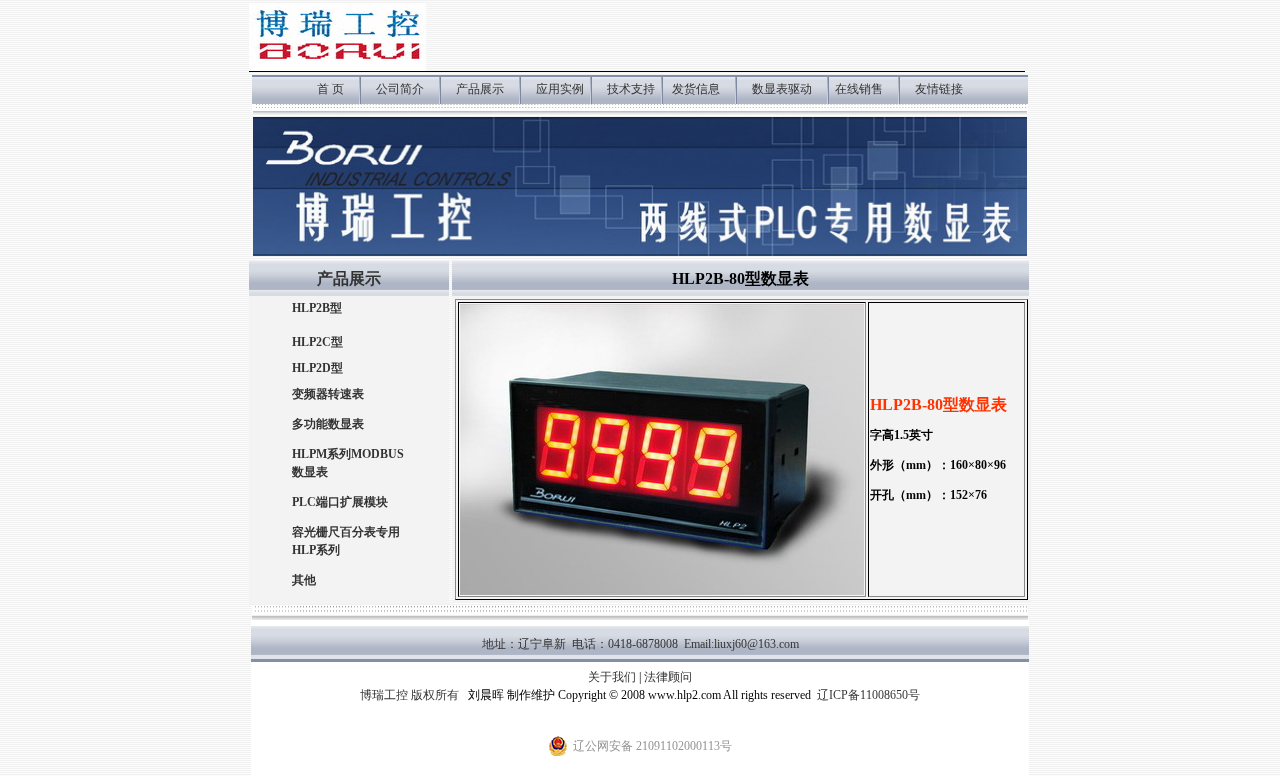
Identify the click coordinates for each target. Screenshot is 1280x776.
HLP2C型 (317, 342)
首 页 (330, 89)
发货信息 (696, 89)
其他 (304, 580)
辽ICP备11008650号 (868, 695)
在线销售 (859, 89)
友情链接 (939, 89)
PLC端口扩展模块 (340, 502)
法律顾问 (668, 677)
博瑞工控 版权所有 (409, 695)
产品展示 (480, 89)
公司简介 (400, 89)
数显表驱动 (782, 89)
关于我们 (612, 677)
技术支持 (631, 89)
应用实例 (561, 89)
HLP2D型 (317, 368)
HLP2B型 (317, 308)
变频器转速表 (328, 394)
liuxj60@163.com (756, 644)
